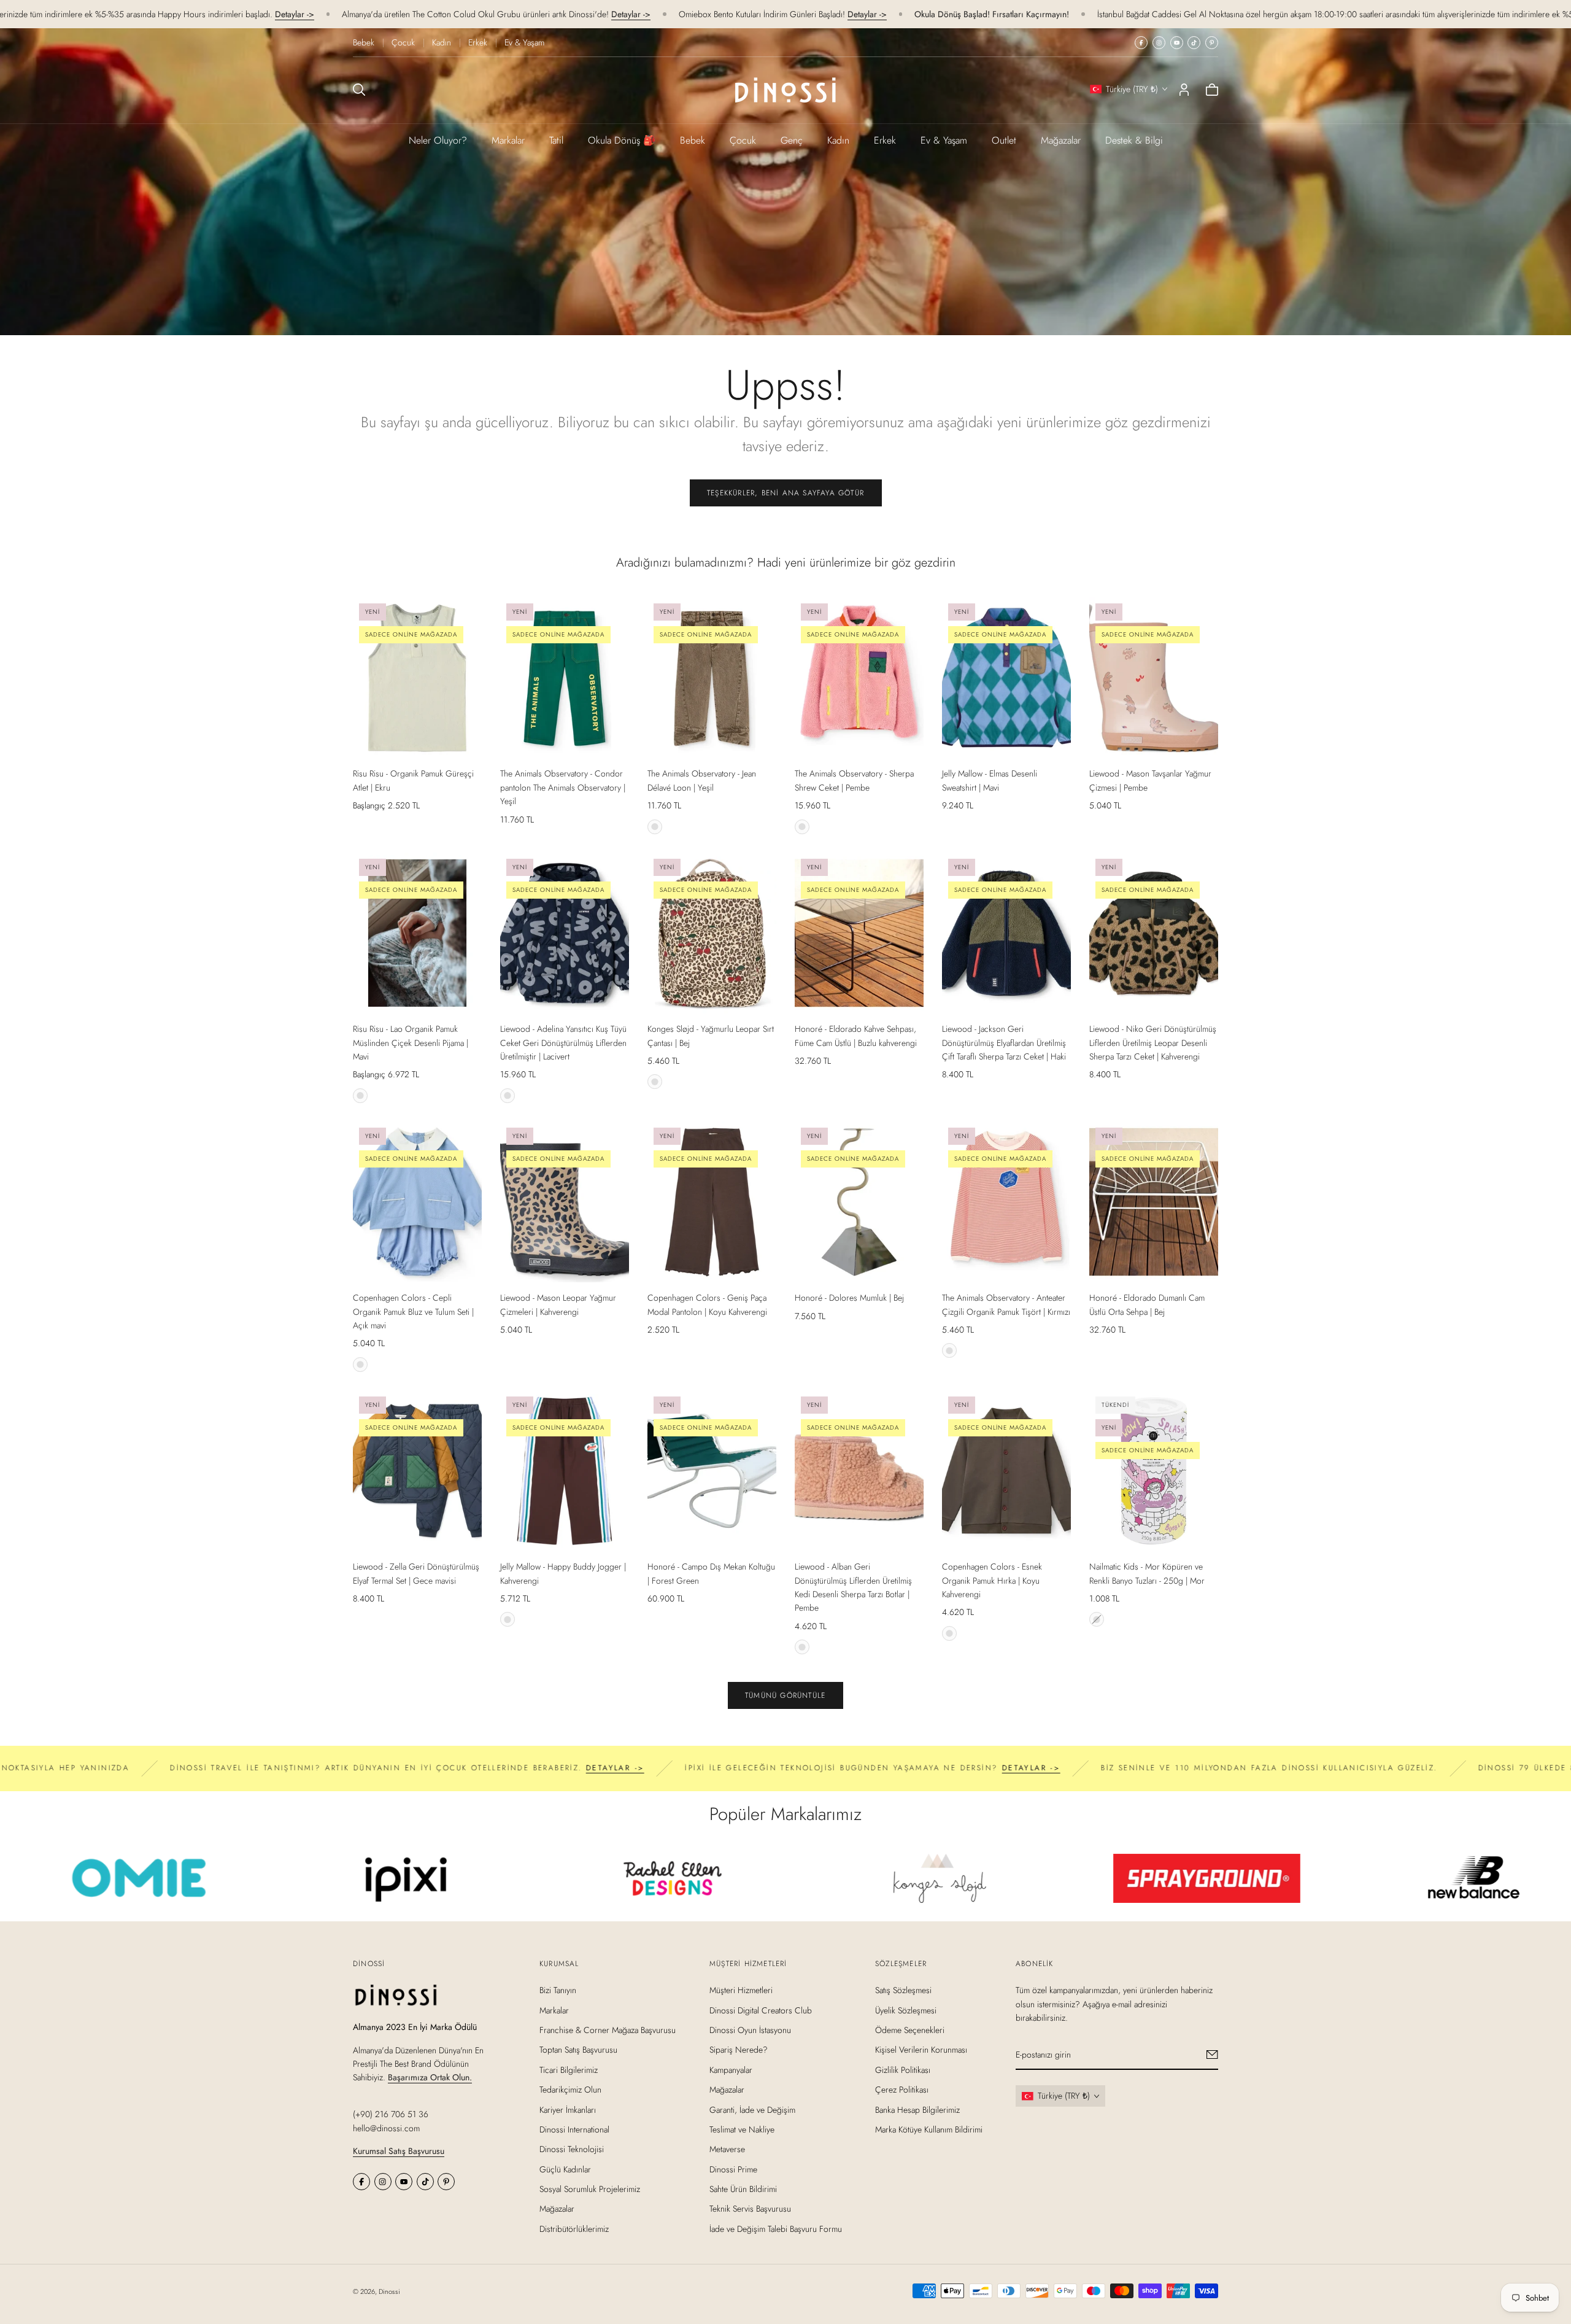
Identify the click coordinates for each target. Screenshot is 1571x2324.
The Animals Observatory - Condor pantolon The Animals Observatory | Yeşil (563, 787)
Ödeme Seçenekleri (910, 2030)
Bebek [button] (693, 140)
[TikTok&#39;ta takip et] (1194, 43)
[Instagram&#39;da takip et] (1159, 43)
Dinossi (389, 2291)
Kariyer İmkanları (568, 2110)
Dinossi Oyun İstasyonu (750, 2030)
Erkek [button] (885, 140)
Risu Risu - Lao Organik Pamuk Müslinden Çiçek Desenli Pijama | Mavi (411, 1043)
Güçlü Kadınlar (565, 2169)
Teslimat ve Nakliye (742, 2129)
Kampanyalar (731, 2070)
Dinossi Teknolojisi (572, 2149)
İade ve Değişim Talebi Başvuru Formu (776, 2229)
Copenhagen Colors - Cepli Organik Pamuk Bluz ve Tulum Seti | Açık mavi (413, 1311)
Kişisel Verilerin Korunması (921, 2050)
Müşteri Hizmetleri (741, 1990)
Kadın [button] (838, 140)
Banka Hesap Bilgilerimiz (917, 2110)
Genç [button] (792, 140)
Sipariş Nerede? (739, 2050)
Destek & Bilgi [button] (1134, 140)
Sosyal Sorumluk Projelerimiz (590, 2189)
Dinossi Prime (733, 2169)
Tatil (556, 140)
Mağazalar (1061, 140)
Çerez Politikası (902, 2090)
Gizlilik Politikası (903, 2070)
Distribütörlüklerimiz (574, 2229)
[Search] (359, 90)
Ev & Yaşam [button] (944, 140)
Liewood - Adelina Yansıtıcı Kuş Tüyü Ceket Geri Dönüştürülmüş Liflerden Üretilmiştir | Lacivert (563, 1043)
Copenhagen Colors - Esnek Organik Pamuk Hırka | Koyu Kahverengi (992, 1580)
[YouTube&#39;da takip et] (1177, 43)
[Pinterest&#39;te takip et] (1212, 43)
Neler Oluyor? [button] (438, 140)
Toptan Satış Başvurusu (578, 2050)
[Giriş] (1184, 90)
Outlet (1004, 140)
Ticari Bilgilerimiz (569, 2070)
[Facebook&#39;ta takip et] (1141, 43)
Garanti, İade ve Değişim (752, 2110)
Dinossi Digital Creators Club (761, 2010)
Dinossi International (574, 2129)
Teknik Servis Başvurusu (750, 2209)
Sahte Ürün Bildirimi (743, 2189)
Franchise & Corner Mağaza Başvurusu (608, 2030)
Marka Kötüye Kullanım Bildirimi (929, 2129)
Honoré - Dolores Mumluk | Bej (849, 1298)
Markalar (508, 140)
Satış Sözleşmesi (903, 1990)
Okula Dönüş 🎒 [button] (622, 140)
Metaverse (727, 2149)
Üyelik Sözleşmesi (906, 2010)
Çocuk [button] (743, 140)
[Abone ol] (1212, 2055)
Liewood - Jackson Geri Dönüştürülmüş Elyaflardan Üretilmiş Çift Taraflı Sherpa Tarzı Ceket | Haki (1004, 1043)
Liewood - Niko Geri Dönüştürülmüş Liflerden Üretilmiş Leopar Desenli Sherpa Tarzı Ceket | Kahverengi (1153, 1043)
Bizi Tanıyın (558, 1990)
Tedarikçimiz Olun (570, 2090)
